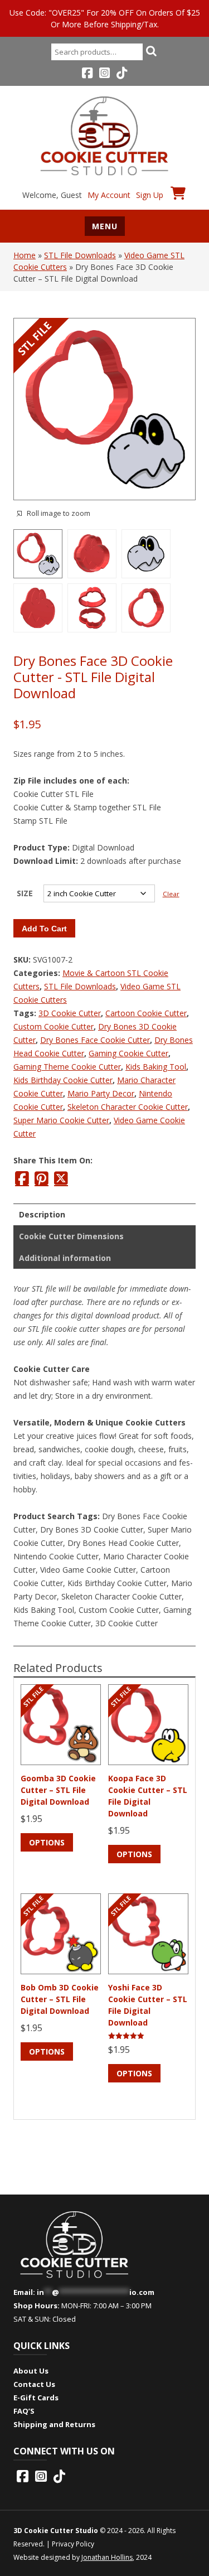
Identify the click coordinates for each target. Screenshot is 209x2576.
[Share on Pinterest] (42, 1178)
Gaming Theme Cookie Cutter (67, 1067)
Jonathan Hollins (107, 2557)
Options (47, 1842)
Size (25, 893)
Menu (105, 226)
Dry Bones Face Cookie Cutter (95, 1040)
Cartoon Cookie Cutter (146, 1013)
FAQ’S (24, 2411)
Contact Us (34, 2384)
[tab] (104, 1214)
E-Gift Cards (36, 2398)
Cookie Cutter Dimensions (71, 1236)
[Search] (152, 51)
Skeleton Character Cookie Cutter (128, 1107)
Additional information (65, 1258)
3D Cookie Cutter (70, 1013)
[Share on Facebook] (22, 1178)
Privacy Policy (73, 2544)
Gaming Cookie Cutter (128, 1053)
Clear (171, 894)
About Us (31, 2371)
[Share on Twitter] (61, 1178)
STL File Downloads (80, 255)
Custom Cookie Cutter (54, 1026)
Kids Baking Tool (156, 1067)
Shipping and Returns (54, 2424)
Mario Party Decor (101, 1093)
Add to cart (44, 929)
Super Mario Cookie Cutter (61, 1120)
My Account (109, 195)
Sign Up (150, 195)
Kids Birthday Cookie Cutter (63, 1080)
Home (25, 255)
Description (42, 1214)
